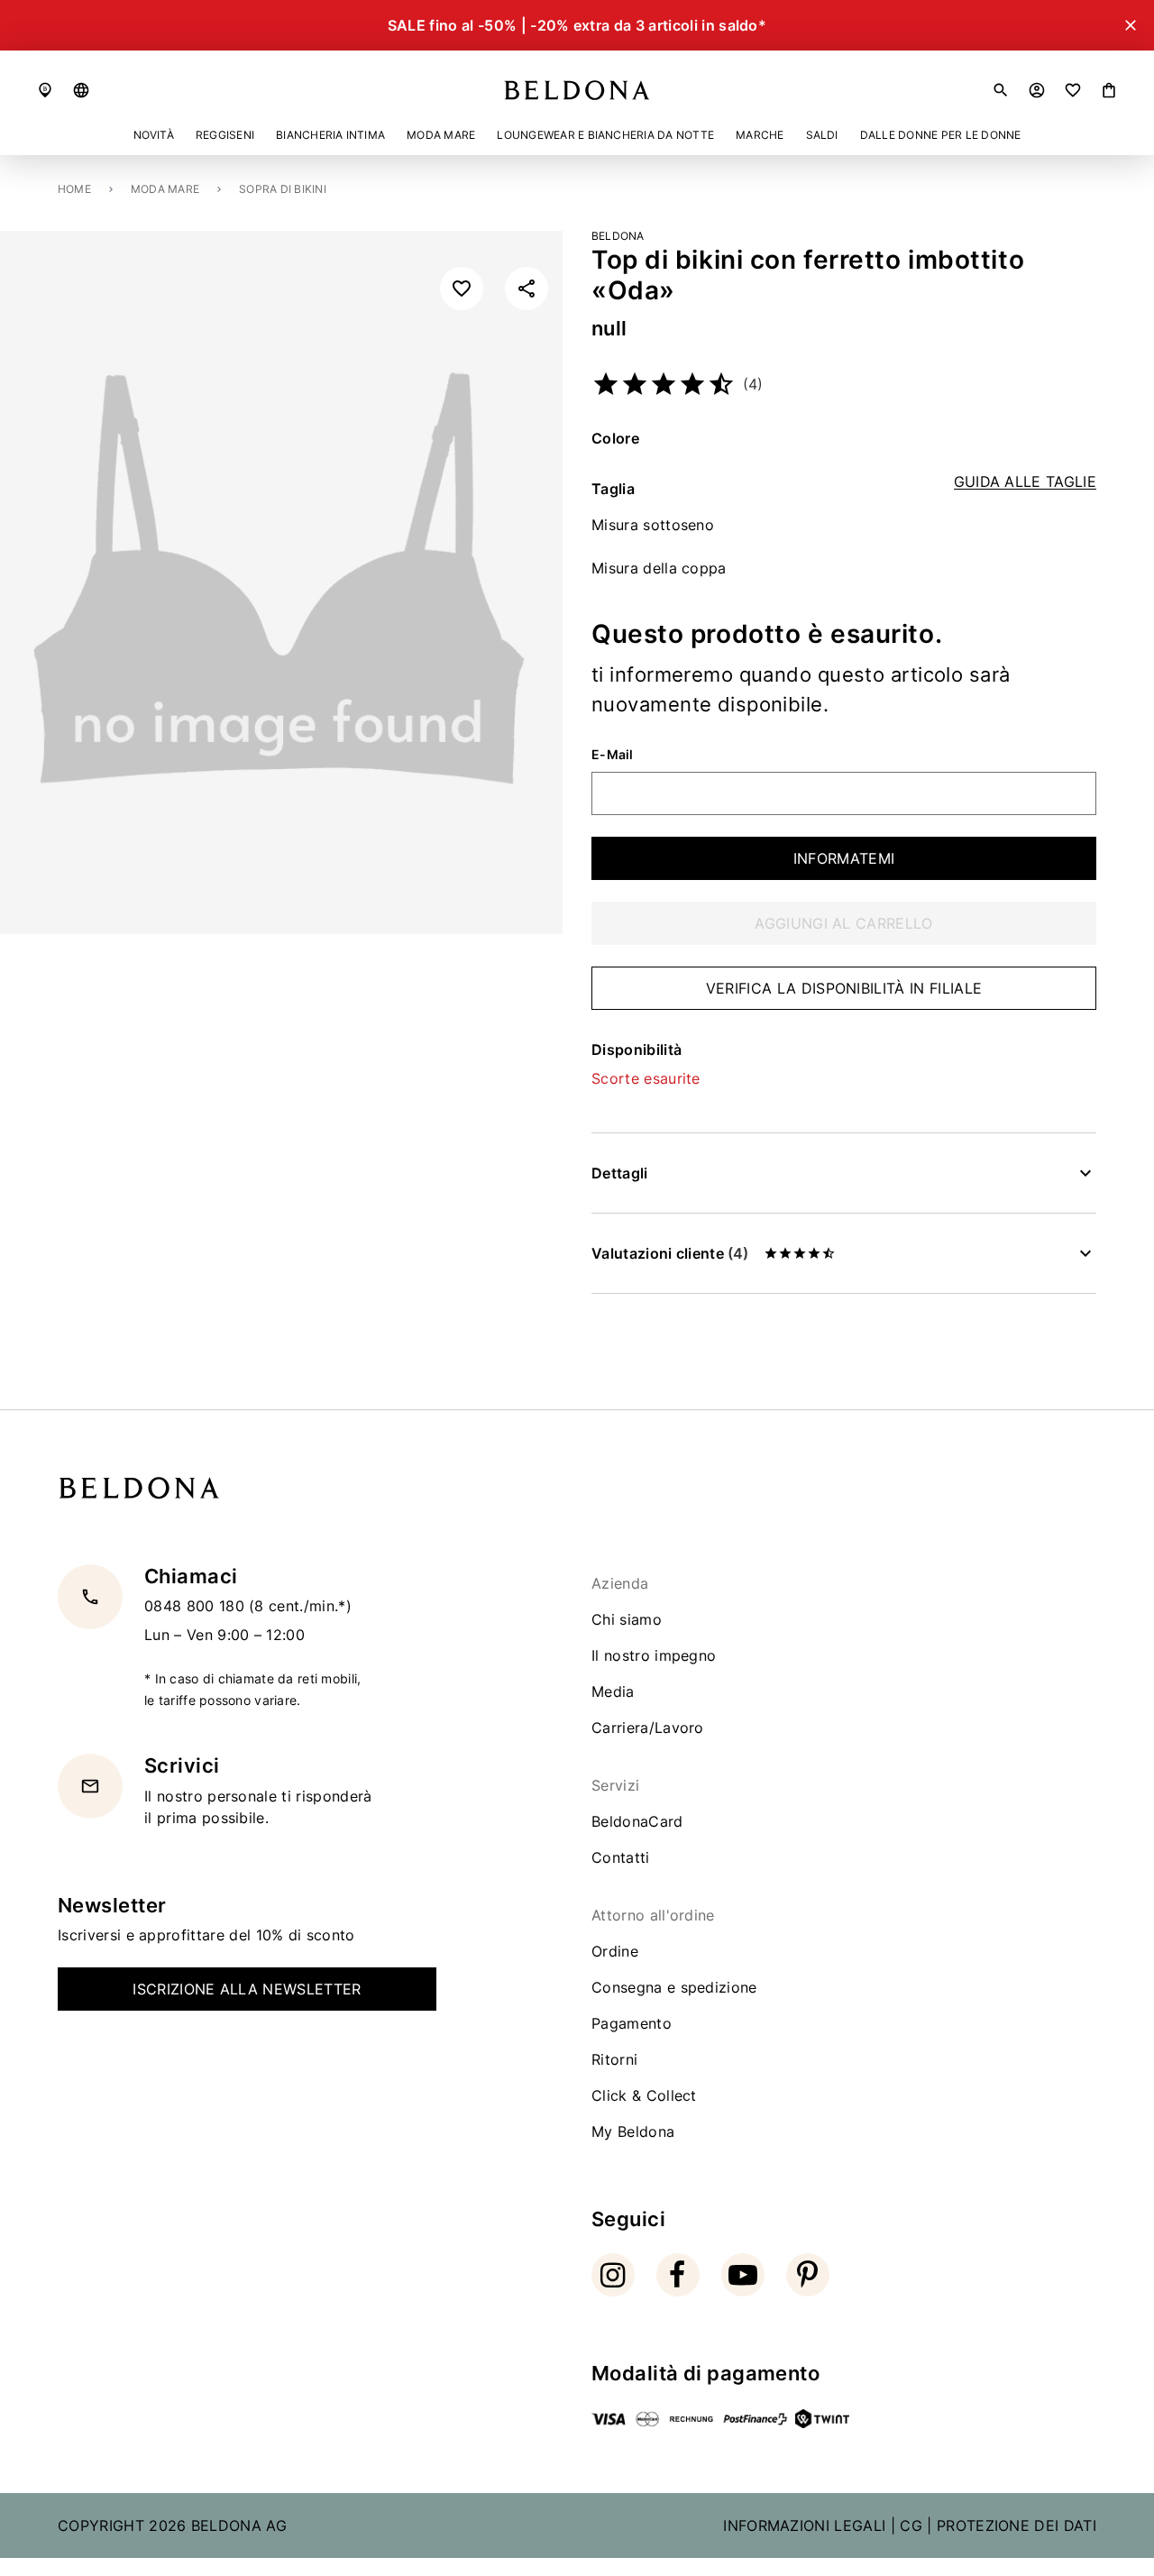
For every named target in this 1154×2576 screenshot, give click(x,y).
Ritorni (614, 2059)
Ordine (615, 1951)
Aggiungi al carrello (843, 923)
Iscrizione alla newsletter (247, 1989)
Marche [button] (760, 135)
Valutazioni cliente (670, 1253)
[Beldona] (577, 90)
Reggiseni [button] (225, 135)
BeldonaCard (637, 1821)
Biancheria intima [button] (330, 135)
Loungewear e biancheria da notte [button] (605, 135)
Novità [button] (154, 135)
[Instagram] (613, 2275)
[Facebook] (678, 2275)
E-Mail (613, 755)
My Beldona (633, 2131)
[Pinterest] (808, 2275)
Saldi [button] (822, 135)
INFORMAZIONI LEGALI (804, 2526)
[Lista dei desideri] (1073, 90)
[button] (81, 90)
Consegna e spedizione (674, 1987)
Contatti (621, 1857)
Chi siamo (627, 1619)
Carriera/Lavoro (648, 1728)
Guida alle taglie (1025, 482)
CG (911, 2526)
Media (613, 1691)
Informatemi (844, 858)
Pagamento (632, 2023)
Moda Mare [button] (441, 135)
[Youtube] (743, 2275)
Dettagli (620, 1173)
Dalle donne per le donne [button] (941, 135)
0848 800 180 (197, 1606)
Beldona (618, 236)
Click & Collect (644, 2095)
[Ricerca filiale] (45, 90)
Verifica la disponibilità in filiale (844, 988)
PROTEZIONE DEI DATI (1017, 2526)
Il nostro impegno (654, 1655)
